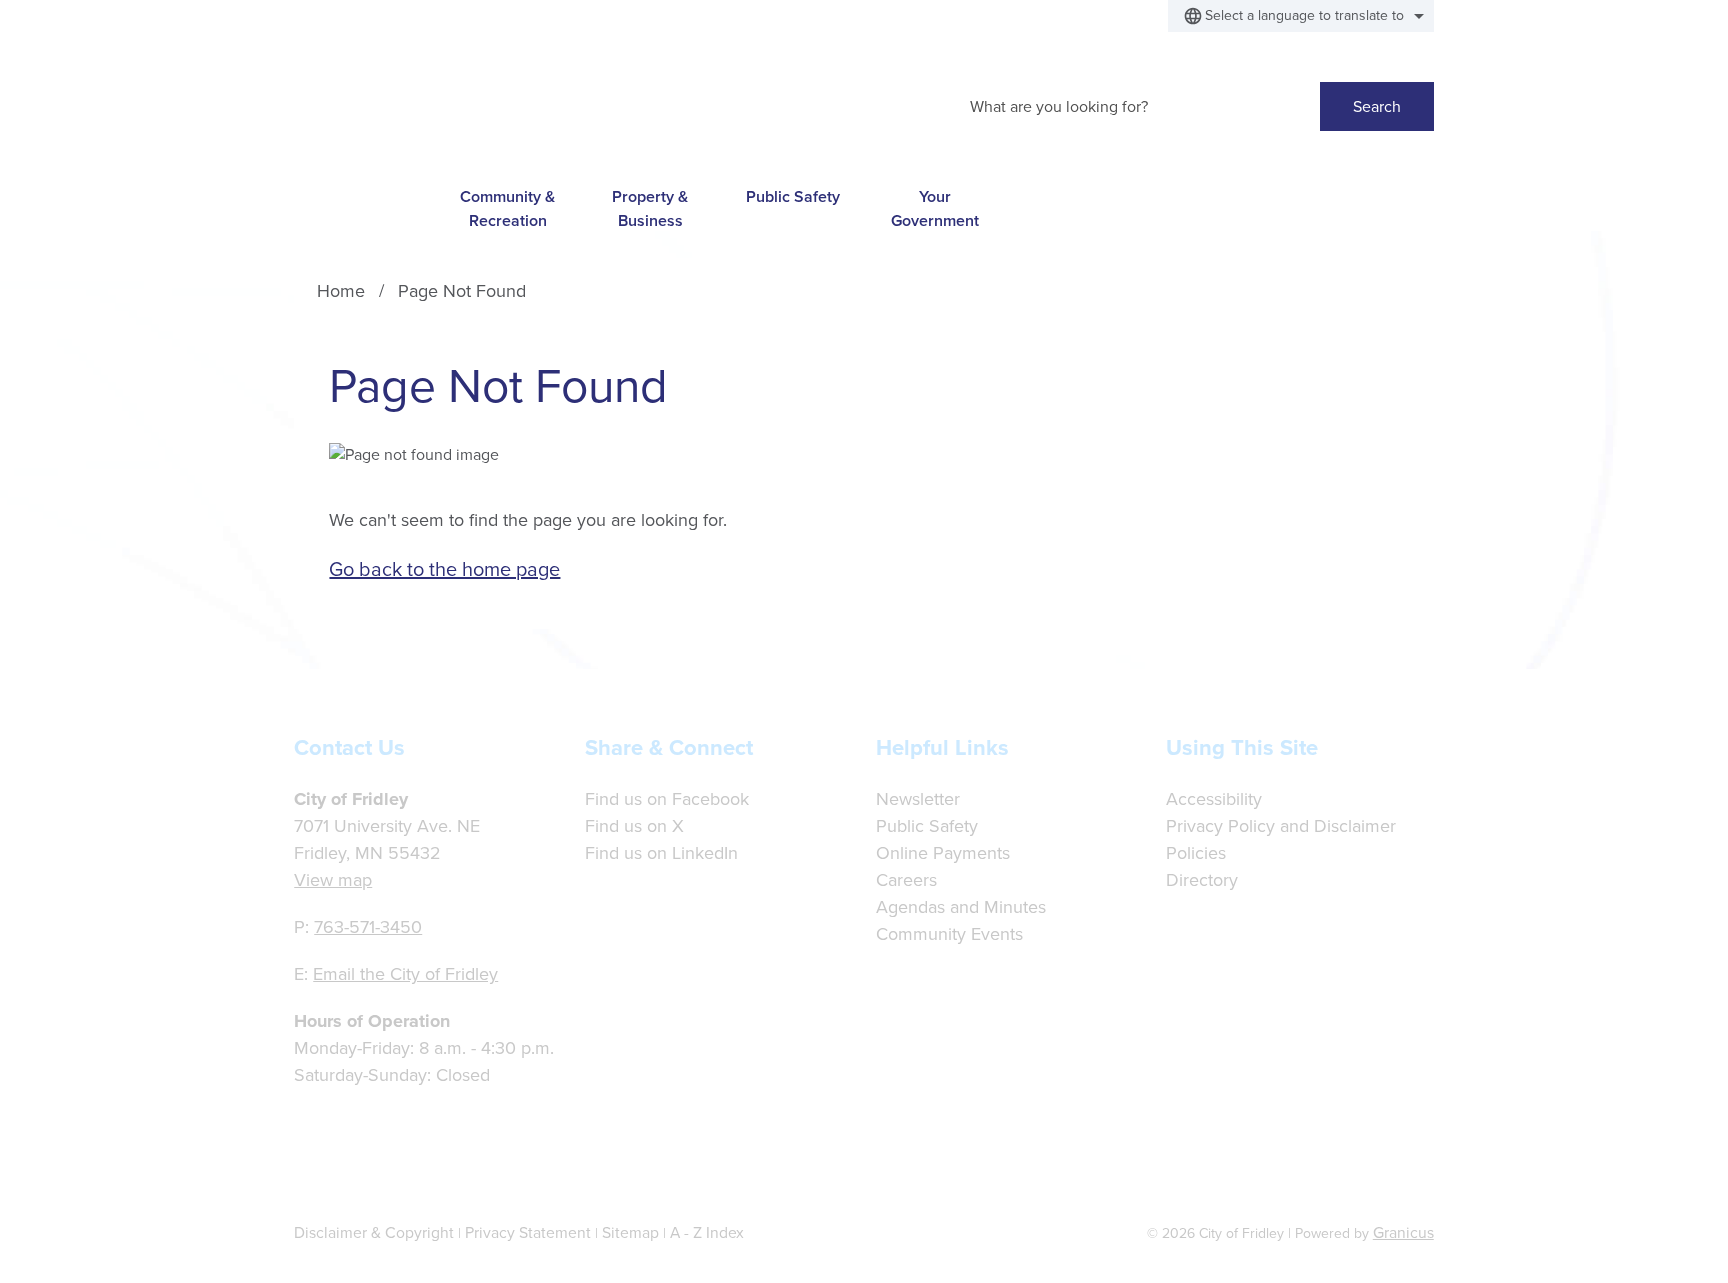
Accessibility (1214, 799)
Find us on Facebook (667, 799)
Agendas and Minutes (961, 907)
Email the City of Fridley (405, 974)
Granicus (1403, 1232)
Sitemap (630, 1232)
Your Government (935, 208)
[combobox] (1301, 16)
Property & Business (650, 208)
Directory (1202, 880)
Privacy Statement (528, 1232)
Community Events (949, 934)
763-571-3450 (368, 927)
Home (341, 291)
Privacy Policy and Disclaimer (1281, 826)
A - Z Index (707, 1232)
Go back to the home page (444, 569)
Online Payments (943, 853)
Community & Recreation (507, 208)
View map (333, 880)
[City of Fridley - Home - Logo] (452, 101)
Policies (1196, 853)
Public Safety (793, 196)
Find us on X (634, 826)
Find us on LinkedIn (661, 853)
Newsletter (918, 799)
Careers (906, 880)
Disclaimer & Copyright (374, 1232)
